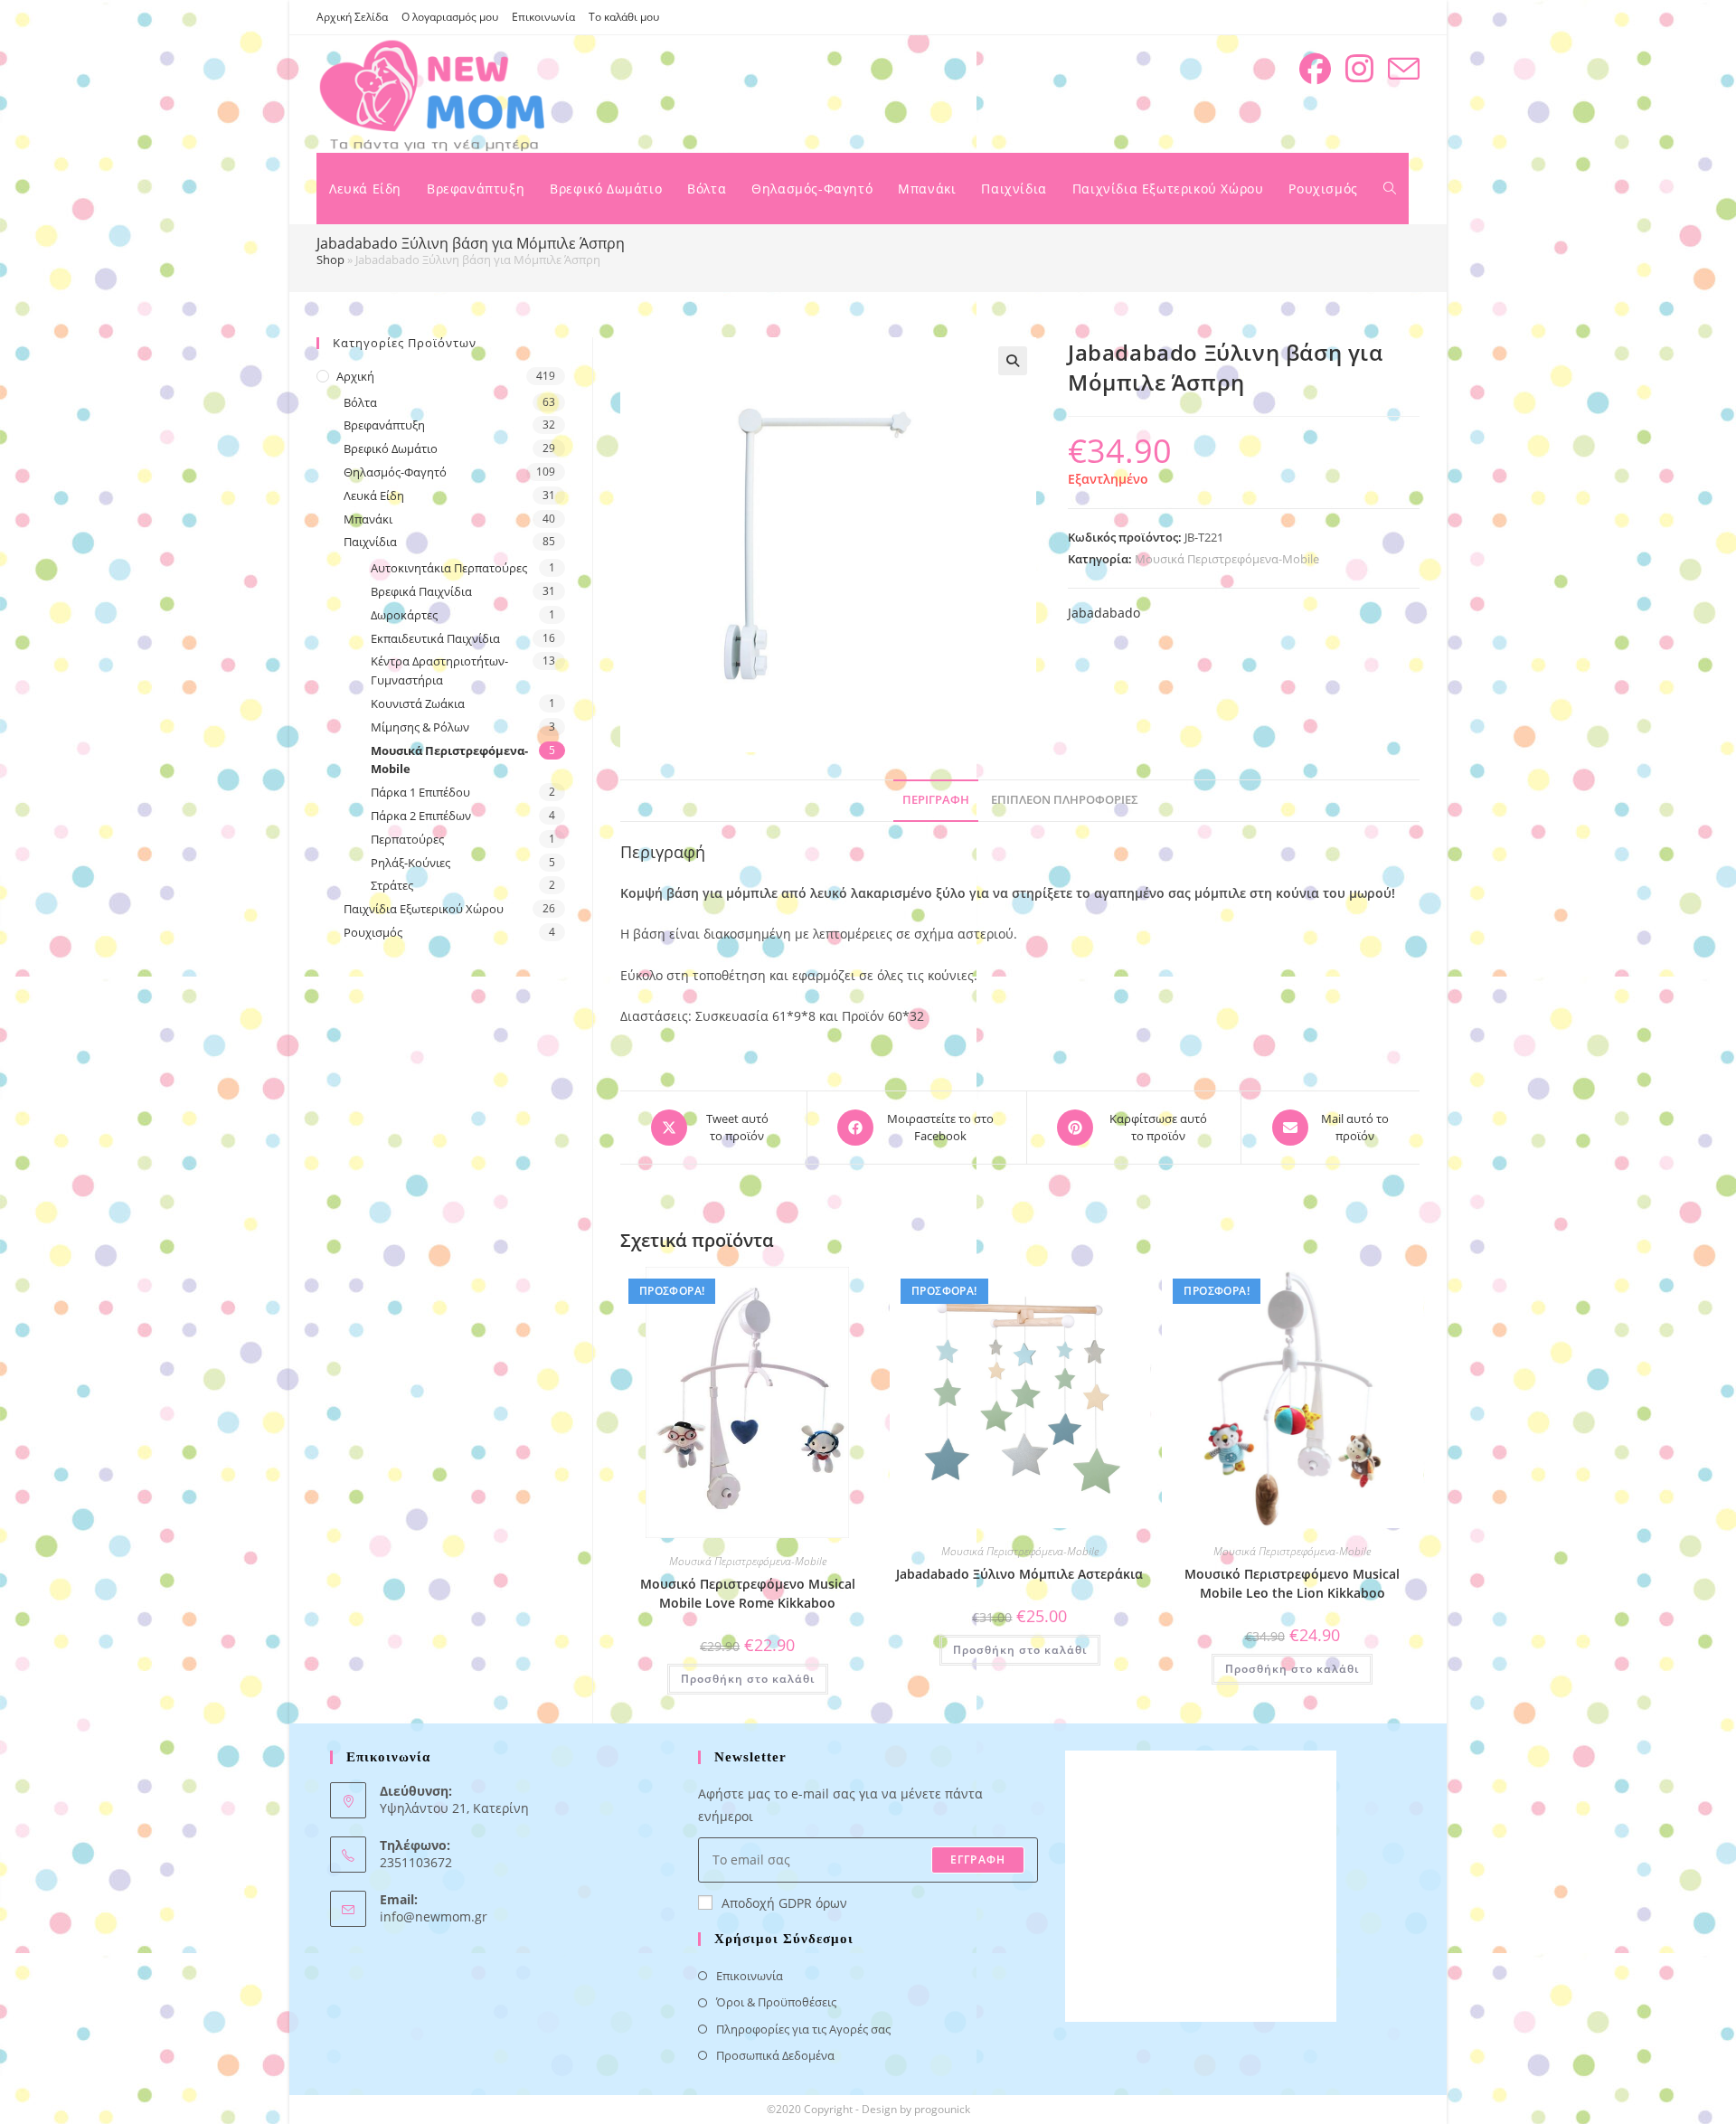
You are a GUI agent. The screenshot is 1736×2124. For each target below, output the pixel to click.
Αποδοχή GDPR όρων (784, 1903)
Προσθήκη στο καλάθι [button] (748, 1679)
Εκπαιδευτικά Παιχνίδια (435, 638)
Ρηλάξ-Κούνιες (410, 863)
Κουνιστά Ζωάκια (418, 703)
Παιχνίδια (370, 542)
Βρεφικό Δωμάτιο (391, 448)
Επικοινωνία (543, 17)
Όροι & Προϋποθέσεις (776, 2002)
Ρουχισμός (373, 932)
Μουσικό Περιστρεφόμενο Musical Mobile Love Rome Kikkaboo (748, 1593)
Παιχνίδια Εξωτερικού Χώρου (424, 909)
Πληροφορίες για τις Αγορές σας (803, 2029)
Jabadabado (1104, 613)
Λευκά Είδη (374, 496)
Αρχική (355, 376)
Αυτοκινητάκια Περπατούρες (449, 568)
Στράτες (392, 885)
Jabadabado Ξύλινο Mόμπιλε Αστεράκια (1019, 1574)
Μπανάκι (368, 519)
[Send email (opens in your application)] (1404, 69)
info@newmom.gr (434, 1916)
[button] (1013, 361)
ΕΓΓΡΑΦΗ (978, 1860)
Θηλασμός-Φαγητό (395, 472)
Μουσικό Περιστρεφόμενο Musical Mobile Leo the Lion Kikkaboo (1292, 1583)
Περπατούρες (407, 839)
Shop (330, 260)
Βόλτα (360, 402)
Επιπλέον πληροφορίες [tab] (1065, 800)
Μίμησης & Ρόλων (420, 727)
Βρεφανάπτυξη (384, 425)
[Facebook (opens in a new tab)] (1315, 69)
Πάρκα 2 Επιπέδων (421, 816)
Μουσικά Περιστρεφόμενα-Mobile (1227, 559)
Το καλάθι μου (624, 17)
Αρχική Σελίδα (352, 17)
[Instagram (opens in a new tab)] (1359, 69)
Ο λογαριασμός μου (450, 17)
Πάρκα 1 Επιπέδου (420, 792)
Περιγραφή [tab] (936, 800)
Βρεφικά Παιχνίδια (421, 591)
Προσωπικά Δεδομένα (775, 2055)
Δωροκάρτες (404, 615)
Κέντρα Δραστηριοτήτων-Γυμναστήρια (439, 670)
